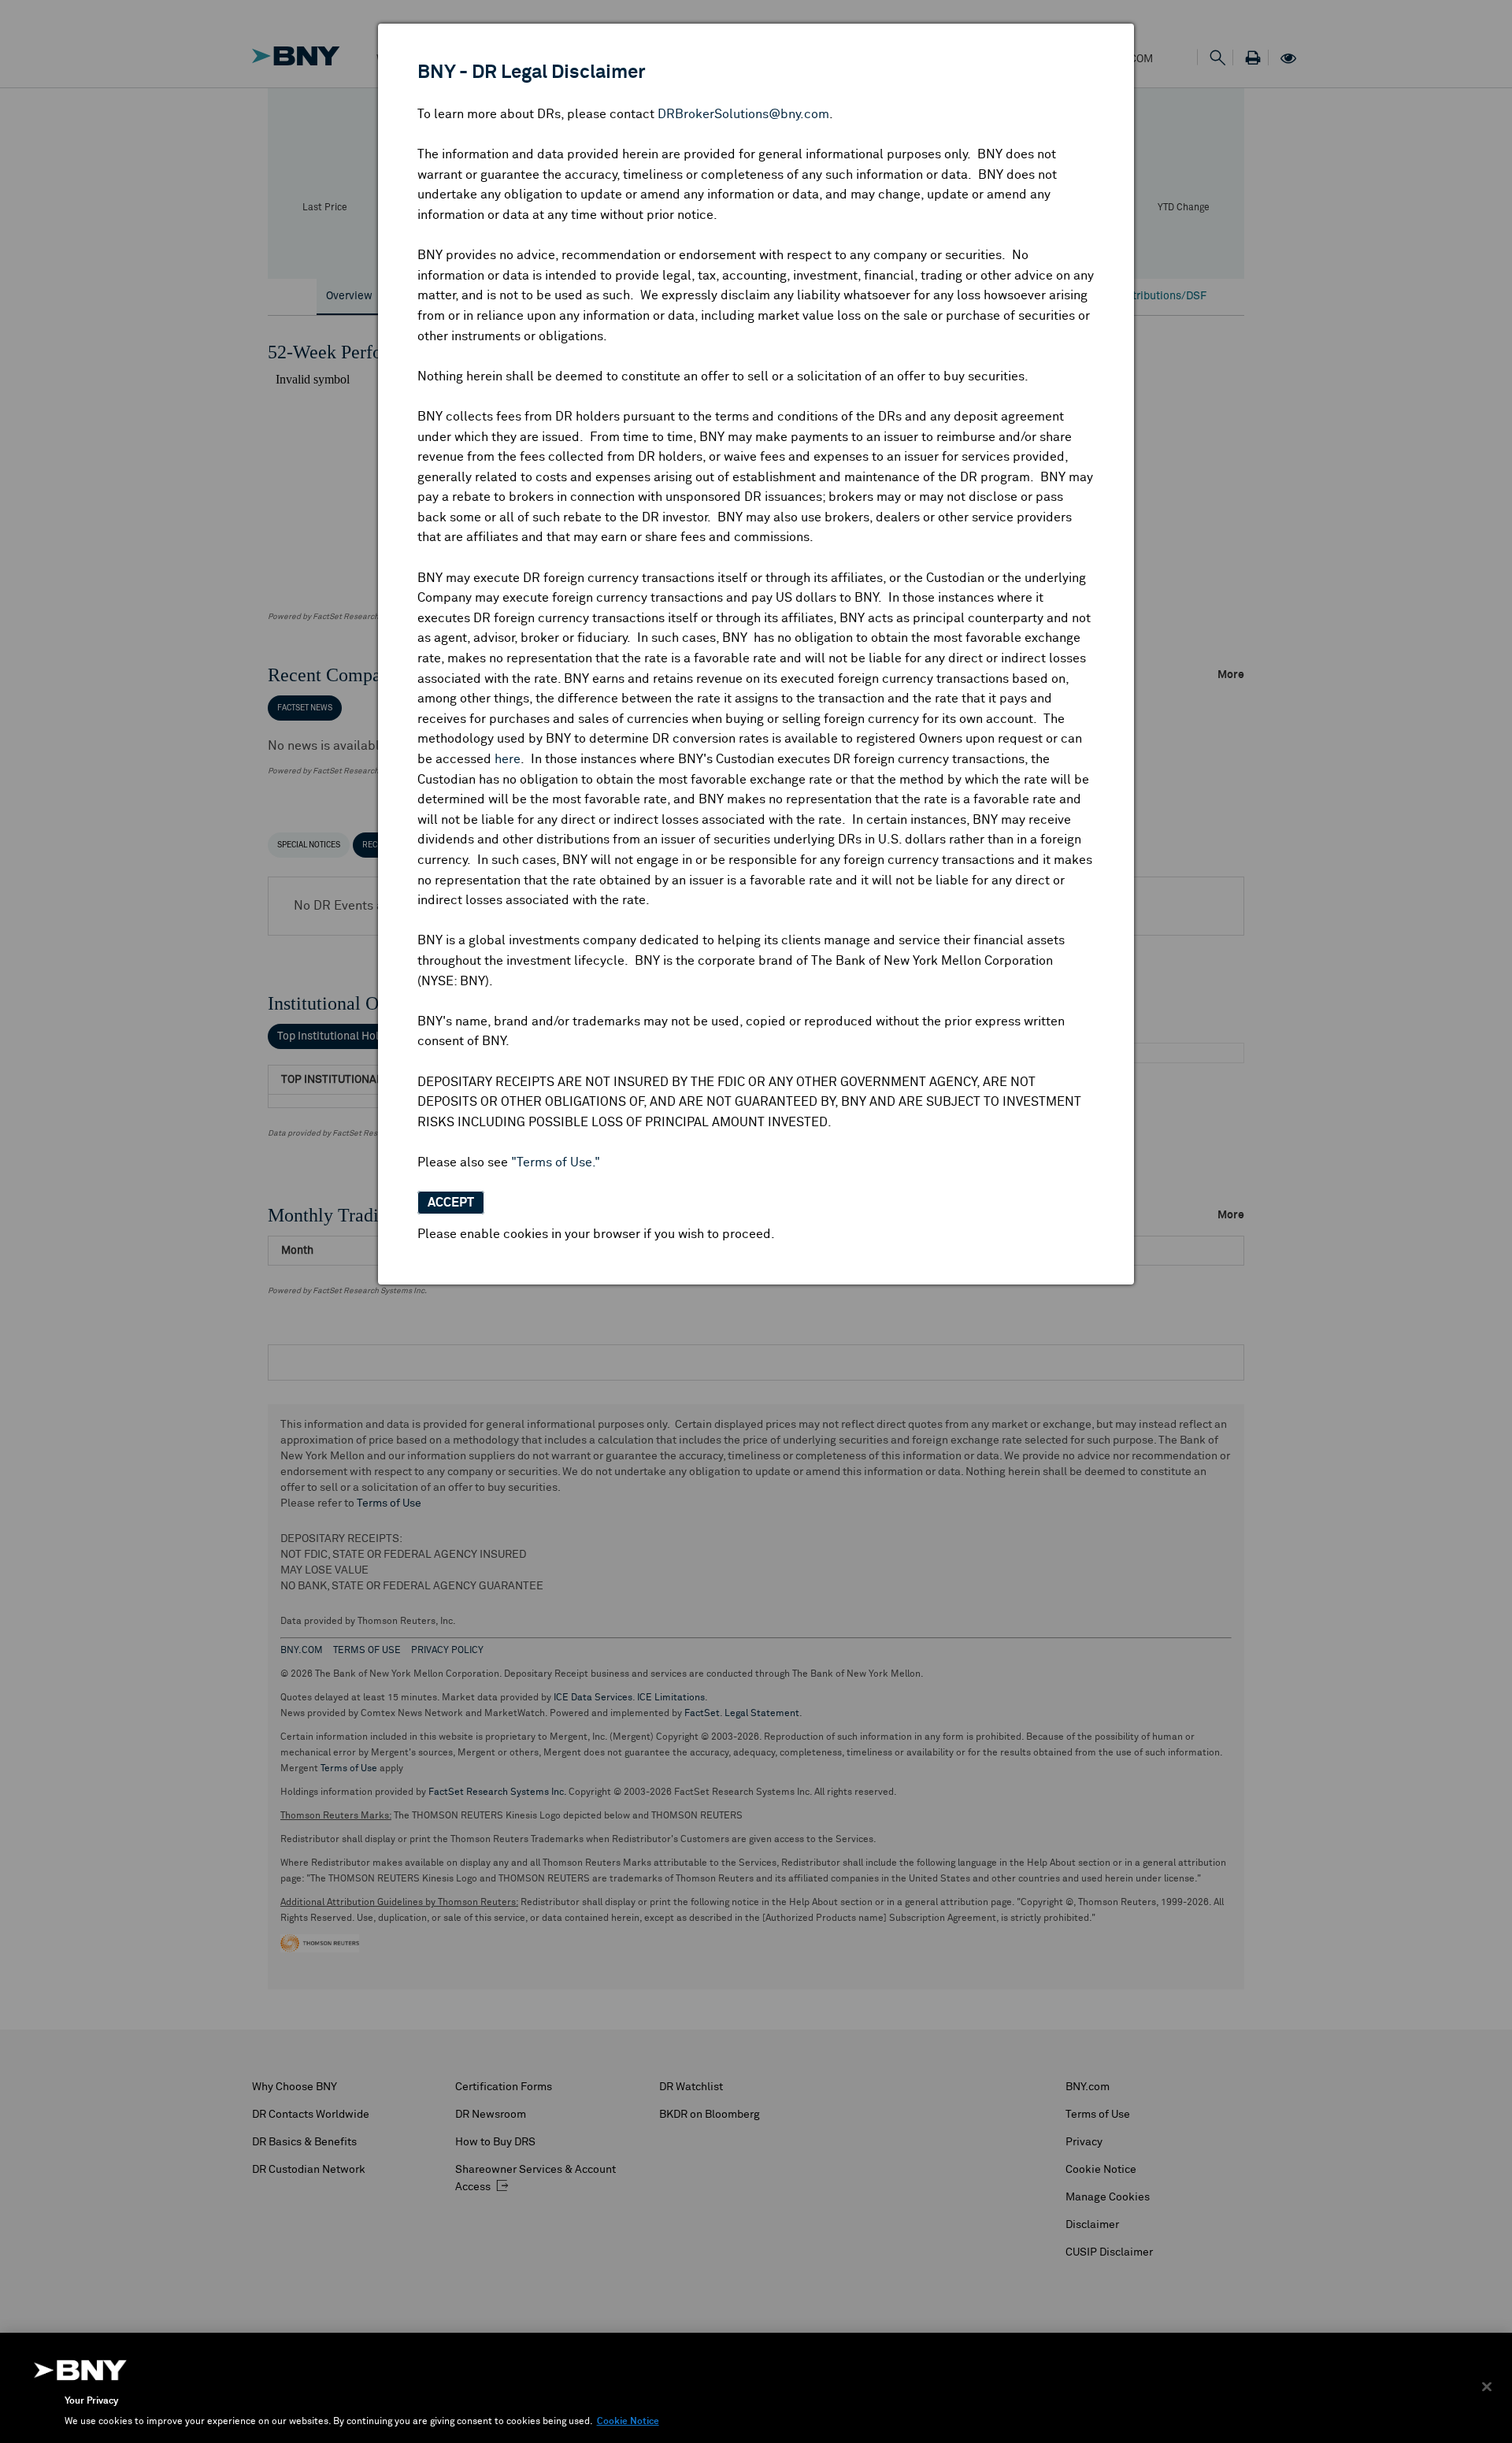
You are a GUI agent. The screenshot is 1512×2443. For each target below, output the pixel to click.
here (508, 759)
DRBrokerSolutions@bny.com (743, 114)
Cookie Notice (628, 2422)
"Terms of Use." (556, 1162)
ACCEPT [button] (451, 1203)
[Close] (1487, 2387)
